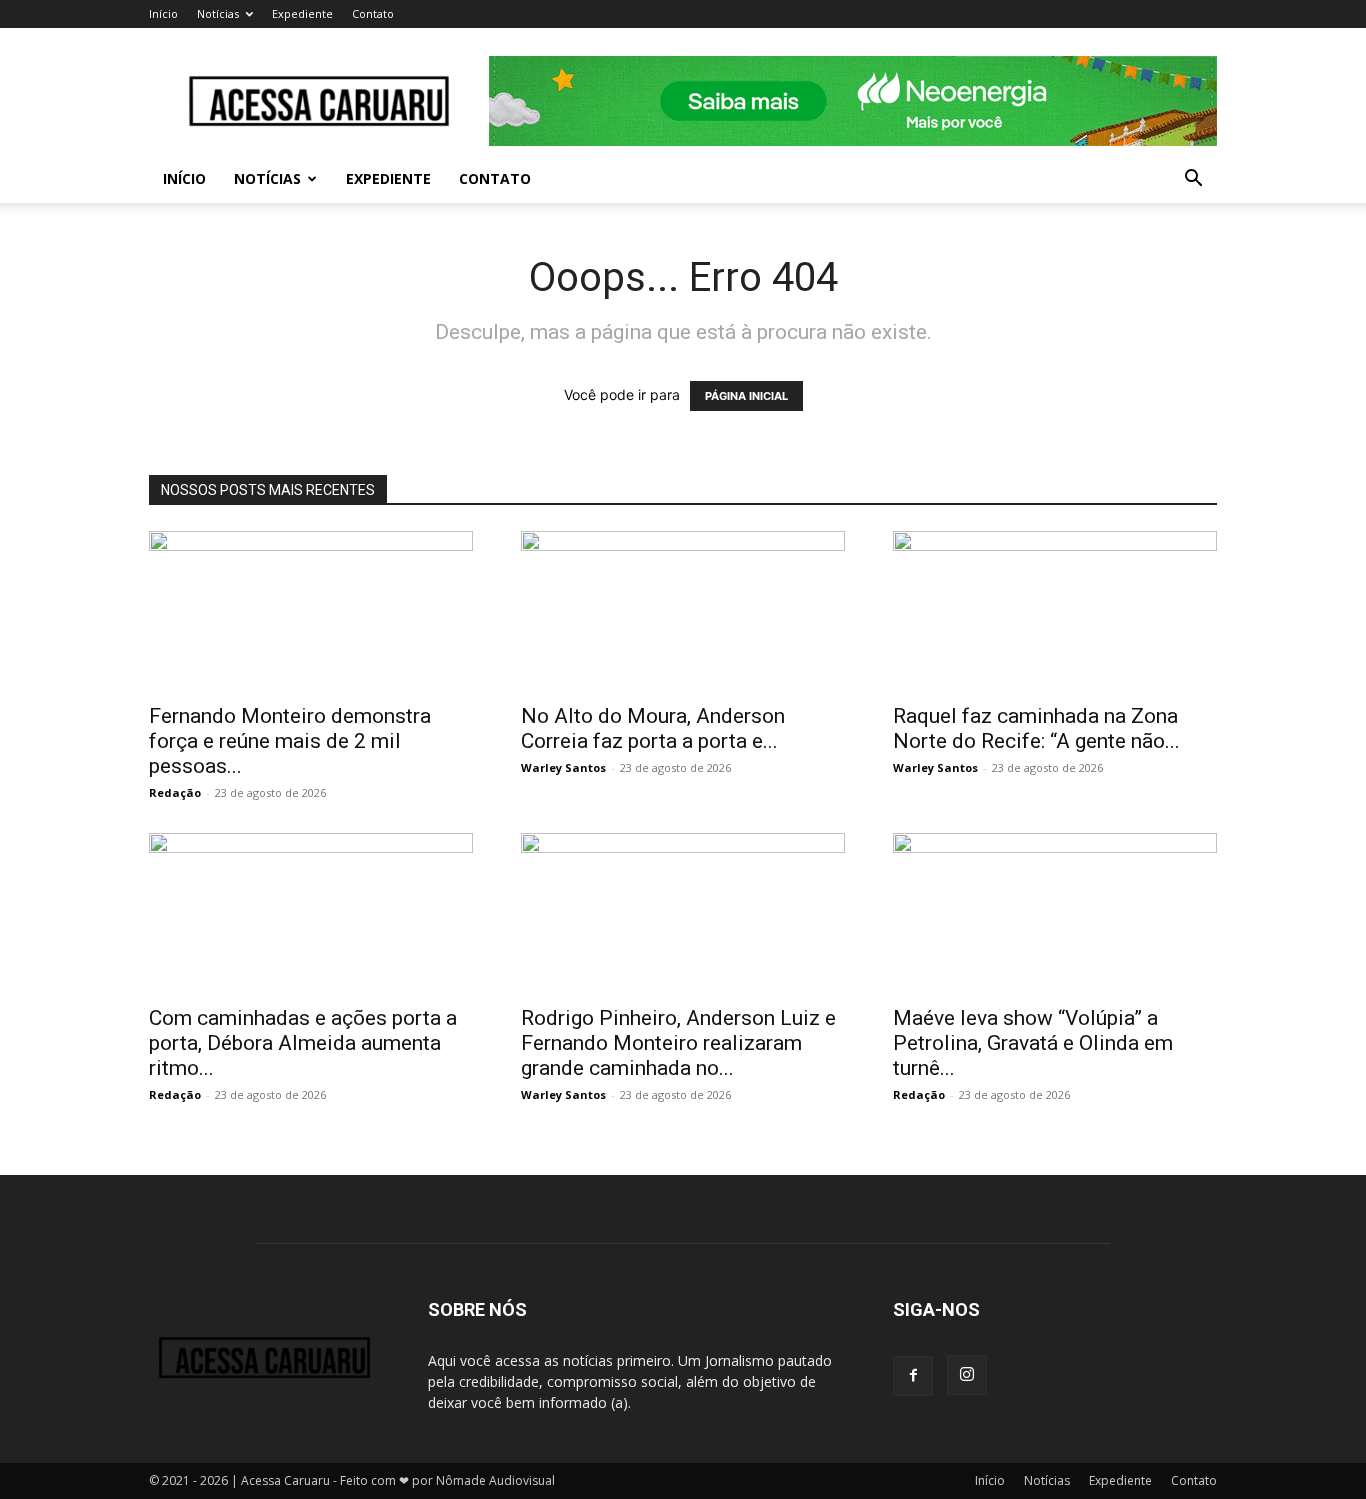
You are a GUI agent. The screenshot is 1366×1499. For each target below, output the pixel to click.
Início (163, 13)
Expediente (302, 13)
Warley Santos (563, 767)
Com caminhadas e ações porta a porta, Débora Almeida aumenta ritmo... (303, 1043)
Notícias (218, 13)
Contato (373, 13)
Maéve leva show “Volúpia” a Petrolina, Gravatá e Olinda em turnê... (1033, 1043)
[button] (1193, 180)
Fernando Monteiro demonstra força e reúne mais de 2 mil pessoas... (290, 741)
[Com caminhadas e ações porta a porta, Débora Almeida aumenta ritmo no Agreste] (311, 913)
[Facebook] (913, 1376)
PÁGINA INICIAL (746, 396)
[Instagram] (967, 1375)
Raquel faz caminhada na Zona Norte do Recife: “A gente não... (1036, 728)
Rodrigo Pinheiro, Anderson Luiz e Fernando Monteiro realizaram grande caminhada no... (678, 1043)
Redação (175, 792)
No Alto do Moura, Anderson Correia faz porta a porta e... (653, 728)
